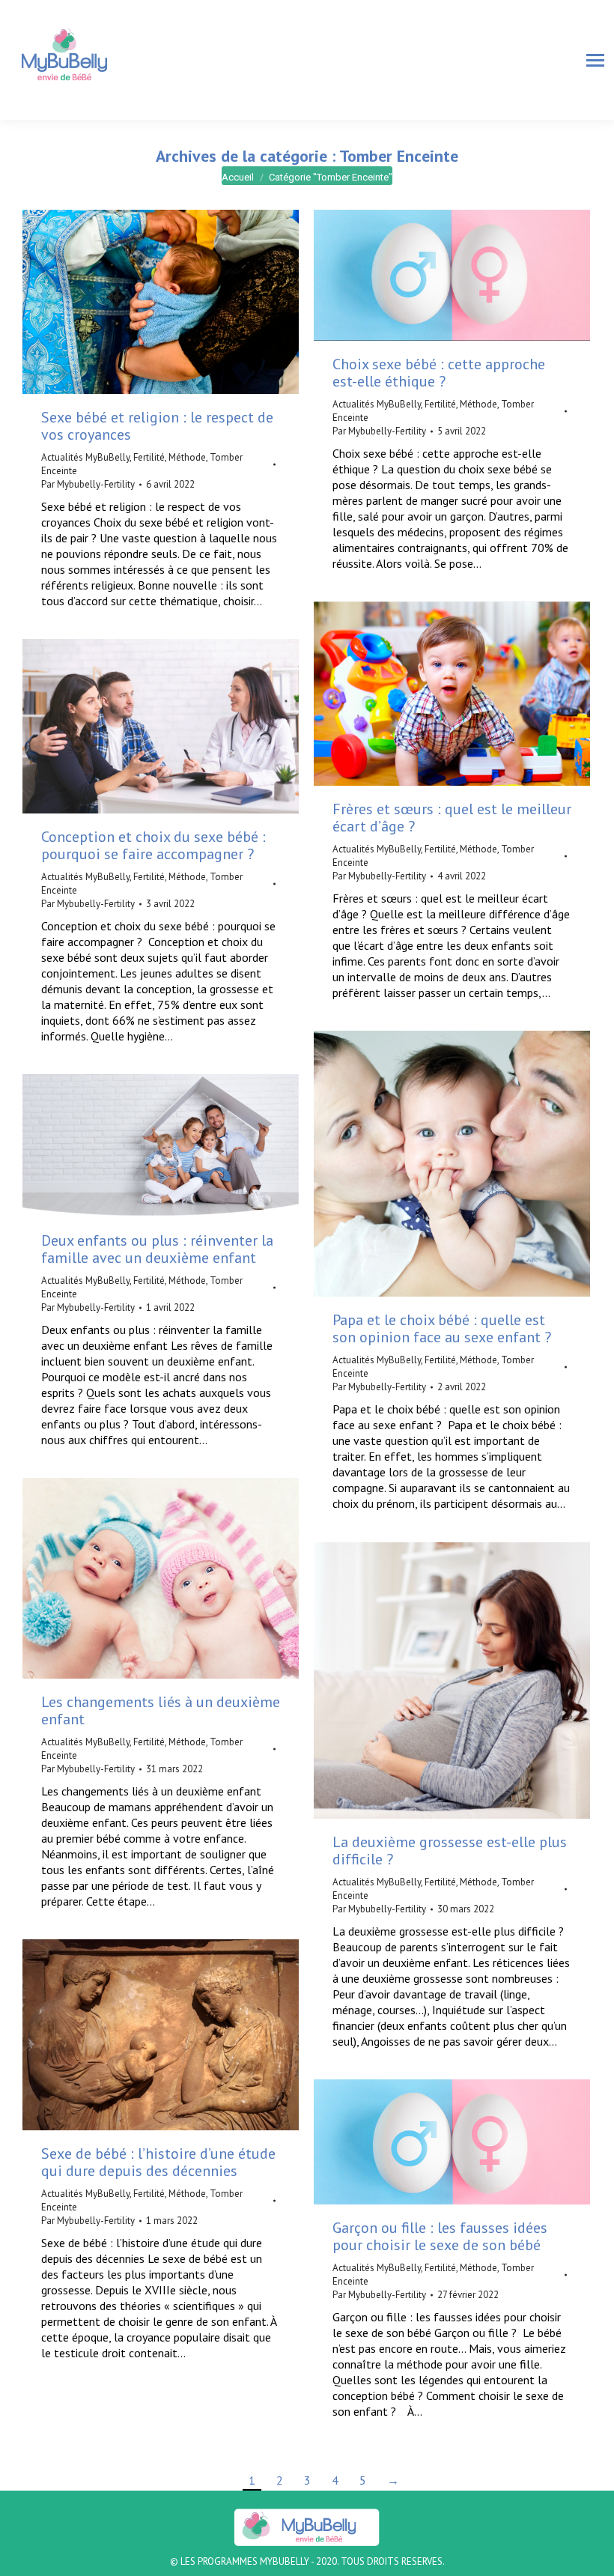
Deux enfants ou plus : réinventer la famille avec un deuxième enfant (157, 1249)
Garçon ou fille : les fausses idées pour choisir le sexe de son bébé (440, 2236)
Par (88, 484)
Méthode (187, 457)
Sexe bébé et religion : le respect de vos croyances (157, 426)
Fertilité (149, 457)
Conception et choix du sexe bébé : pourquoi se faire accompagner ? (153, 845)
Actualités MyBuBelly (85, 457)
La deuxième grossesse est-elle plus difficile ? (450, 1851)
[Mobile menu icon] (595, 60)
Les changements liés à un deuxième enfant (161, 1710)
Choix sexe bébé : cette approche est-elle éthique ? (439, 373)
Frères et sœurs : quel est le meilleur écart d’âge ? (452, 818)
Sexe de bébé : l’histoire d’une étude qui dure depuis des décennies (158, 2162)
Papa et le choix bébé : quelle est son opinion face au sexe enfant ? (444, 1328)
